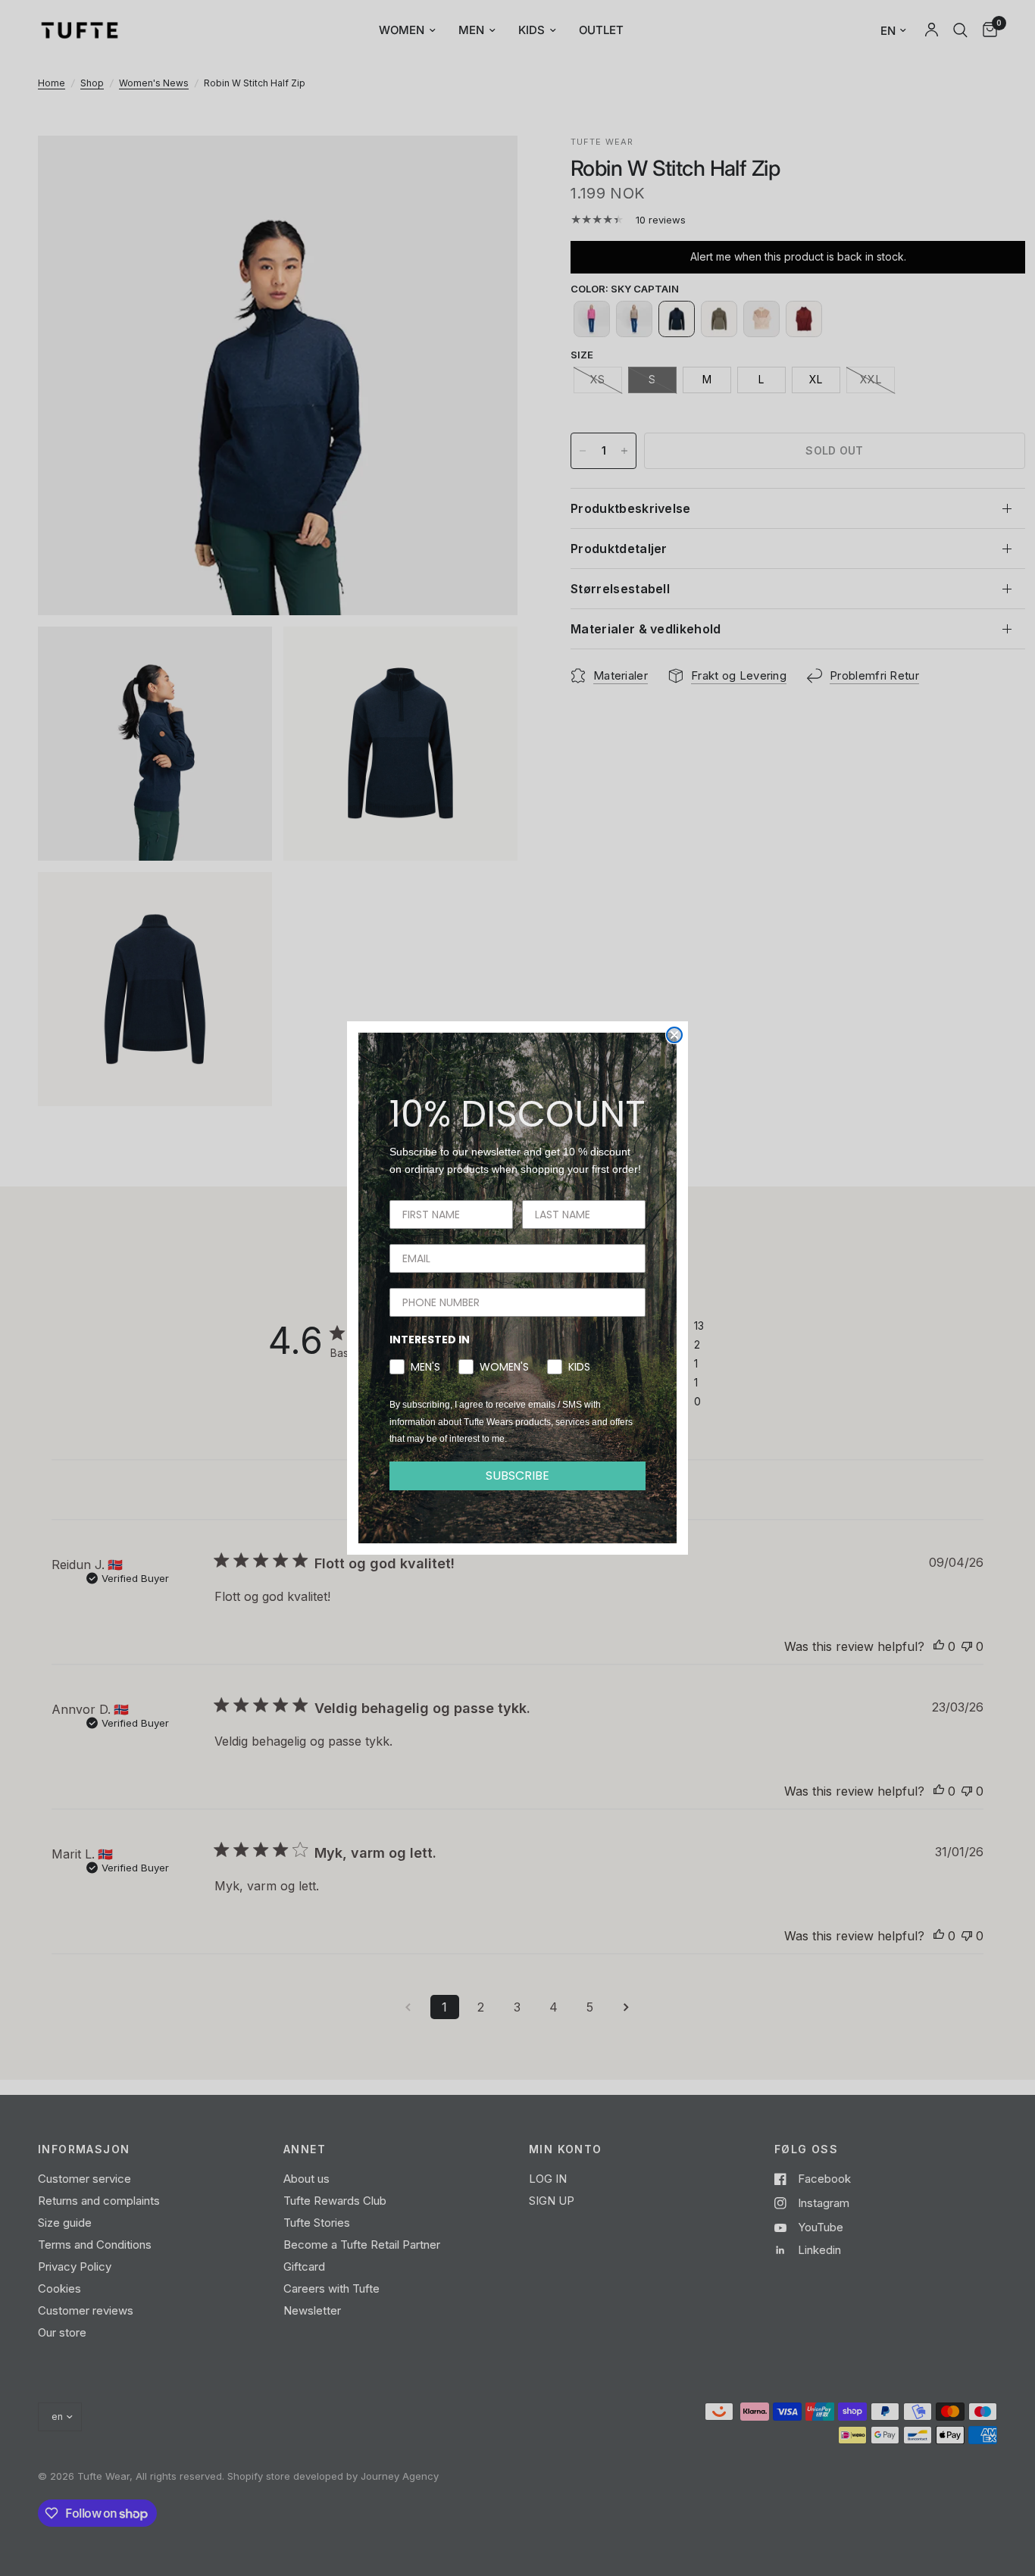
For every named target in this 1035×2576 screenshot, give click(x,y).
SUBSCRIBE (517, 1476)
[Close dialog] (674, 1035)
